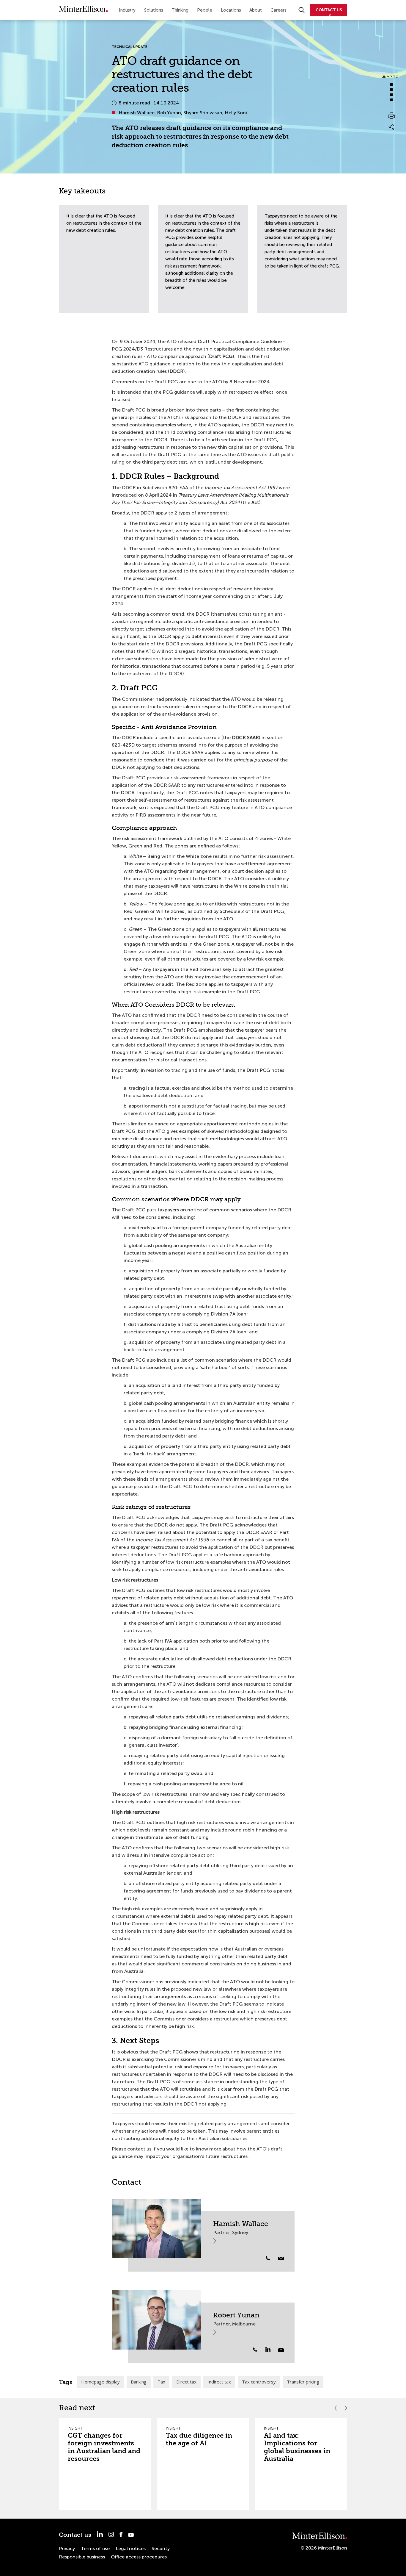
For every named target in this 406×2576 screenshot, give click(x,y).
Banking (139, 2382)
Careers (278, 10)
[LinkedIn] (271, 2349)
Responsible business (82, 2557)
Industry (127, 10)
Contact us (75, 2535)
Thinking (180, 10)
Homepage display (100, 2382)
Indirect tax (219, 2382)
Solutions (154, 10)
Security (161, 2548)
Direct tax (186, 2382)
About (256, 10)
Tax (161, 2382)
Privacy (67, 2548)
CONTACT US (329, 10)
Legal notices (131, 2548)
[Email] (281, 2259)
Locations (231, 10)
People (205, 10)
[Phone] (268, 2258)
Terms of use (95, 2548)
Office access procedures (139, 2557)
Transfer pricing (303, 2382)
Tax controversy (259, 2382)
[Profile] (156, 2228)
